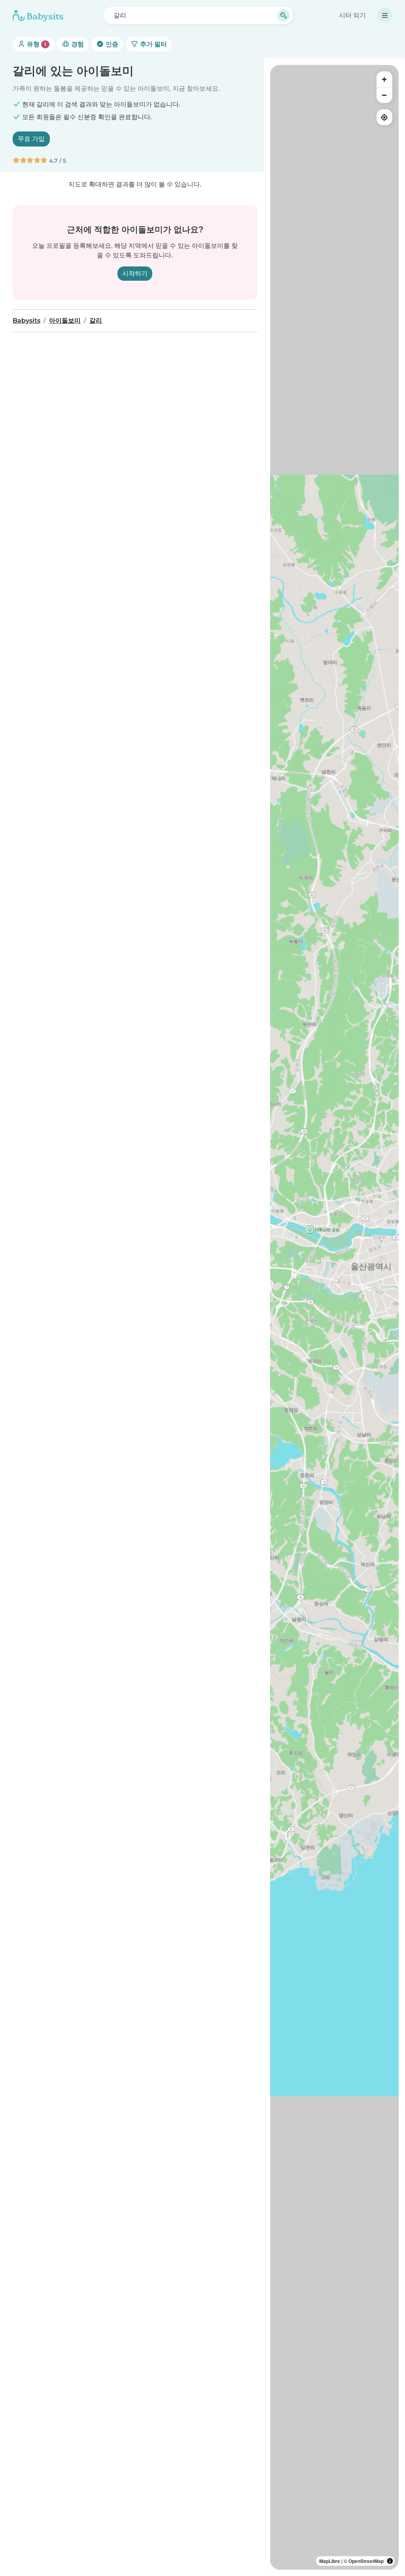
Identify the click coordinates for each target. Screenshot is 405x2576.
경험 (77, 44)
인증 (111, 44)
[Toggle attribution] (390, 2561)
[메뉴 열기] (385, 15)
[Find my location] (384, 117)
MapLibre (330, 2561)
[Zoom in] (384, 79)
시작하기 (135, 273)
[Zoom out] (384, 95)
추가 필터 (153, 44)
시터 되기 (352, 15)
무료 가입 (31, 139)
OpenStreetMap (366, 2561)
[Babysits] (38, 15)
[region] (334, 1317)
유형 (36, 44)
